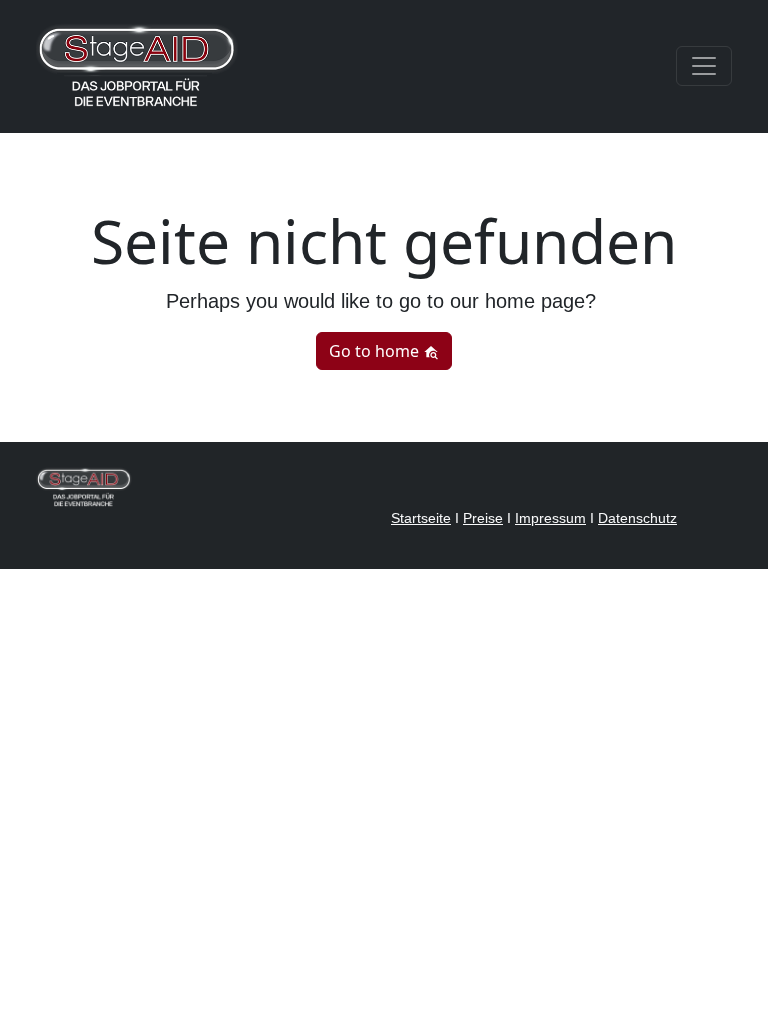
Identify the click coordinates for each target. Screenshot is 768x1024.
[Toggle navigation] (704, 66)
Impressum (550, 518)
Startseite (421, 518)
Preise (483, 518)
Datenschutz (637, 518)
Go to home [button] (376, 351)
